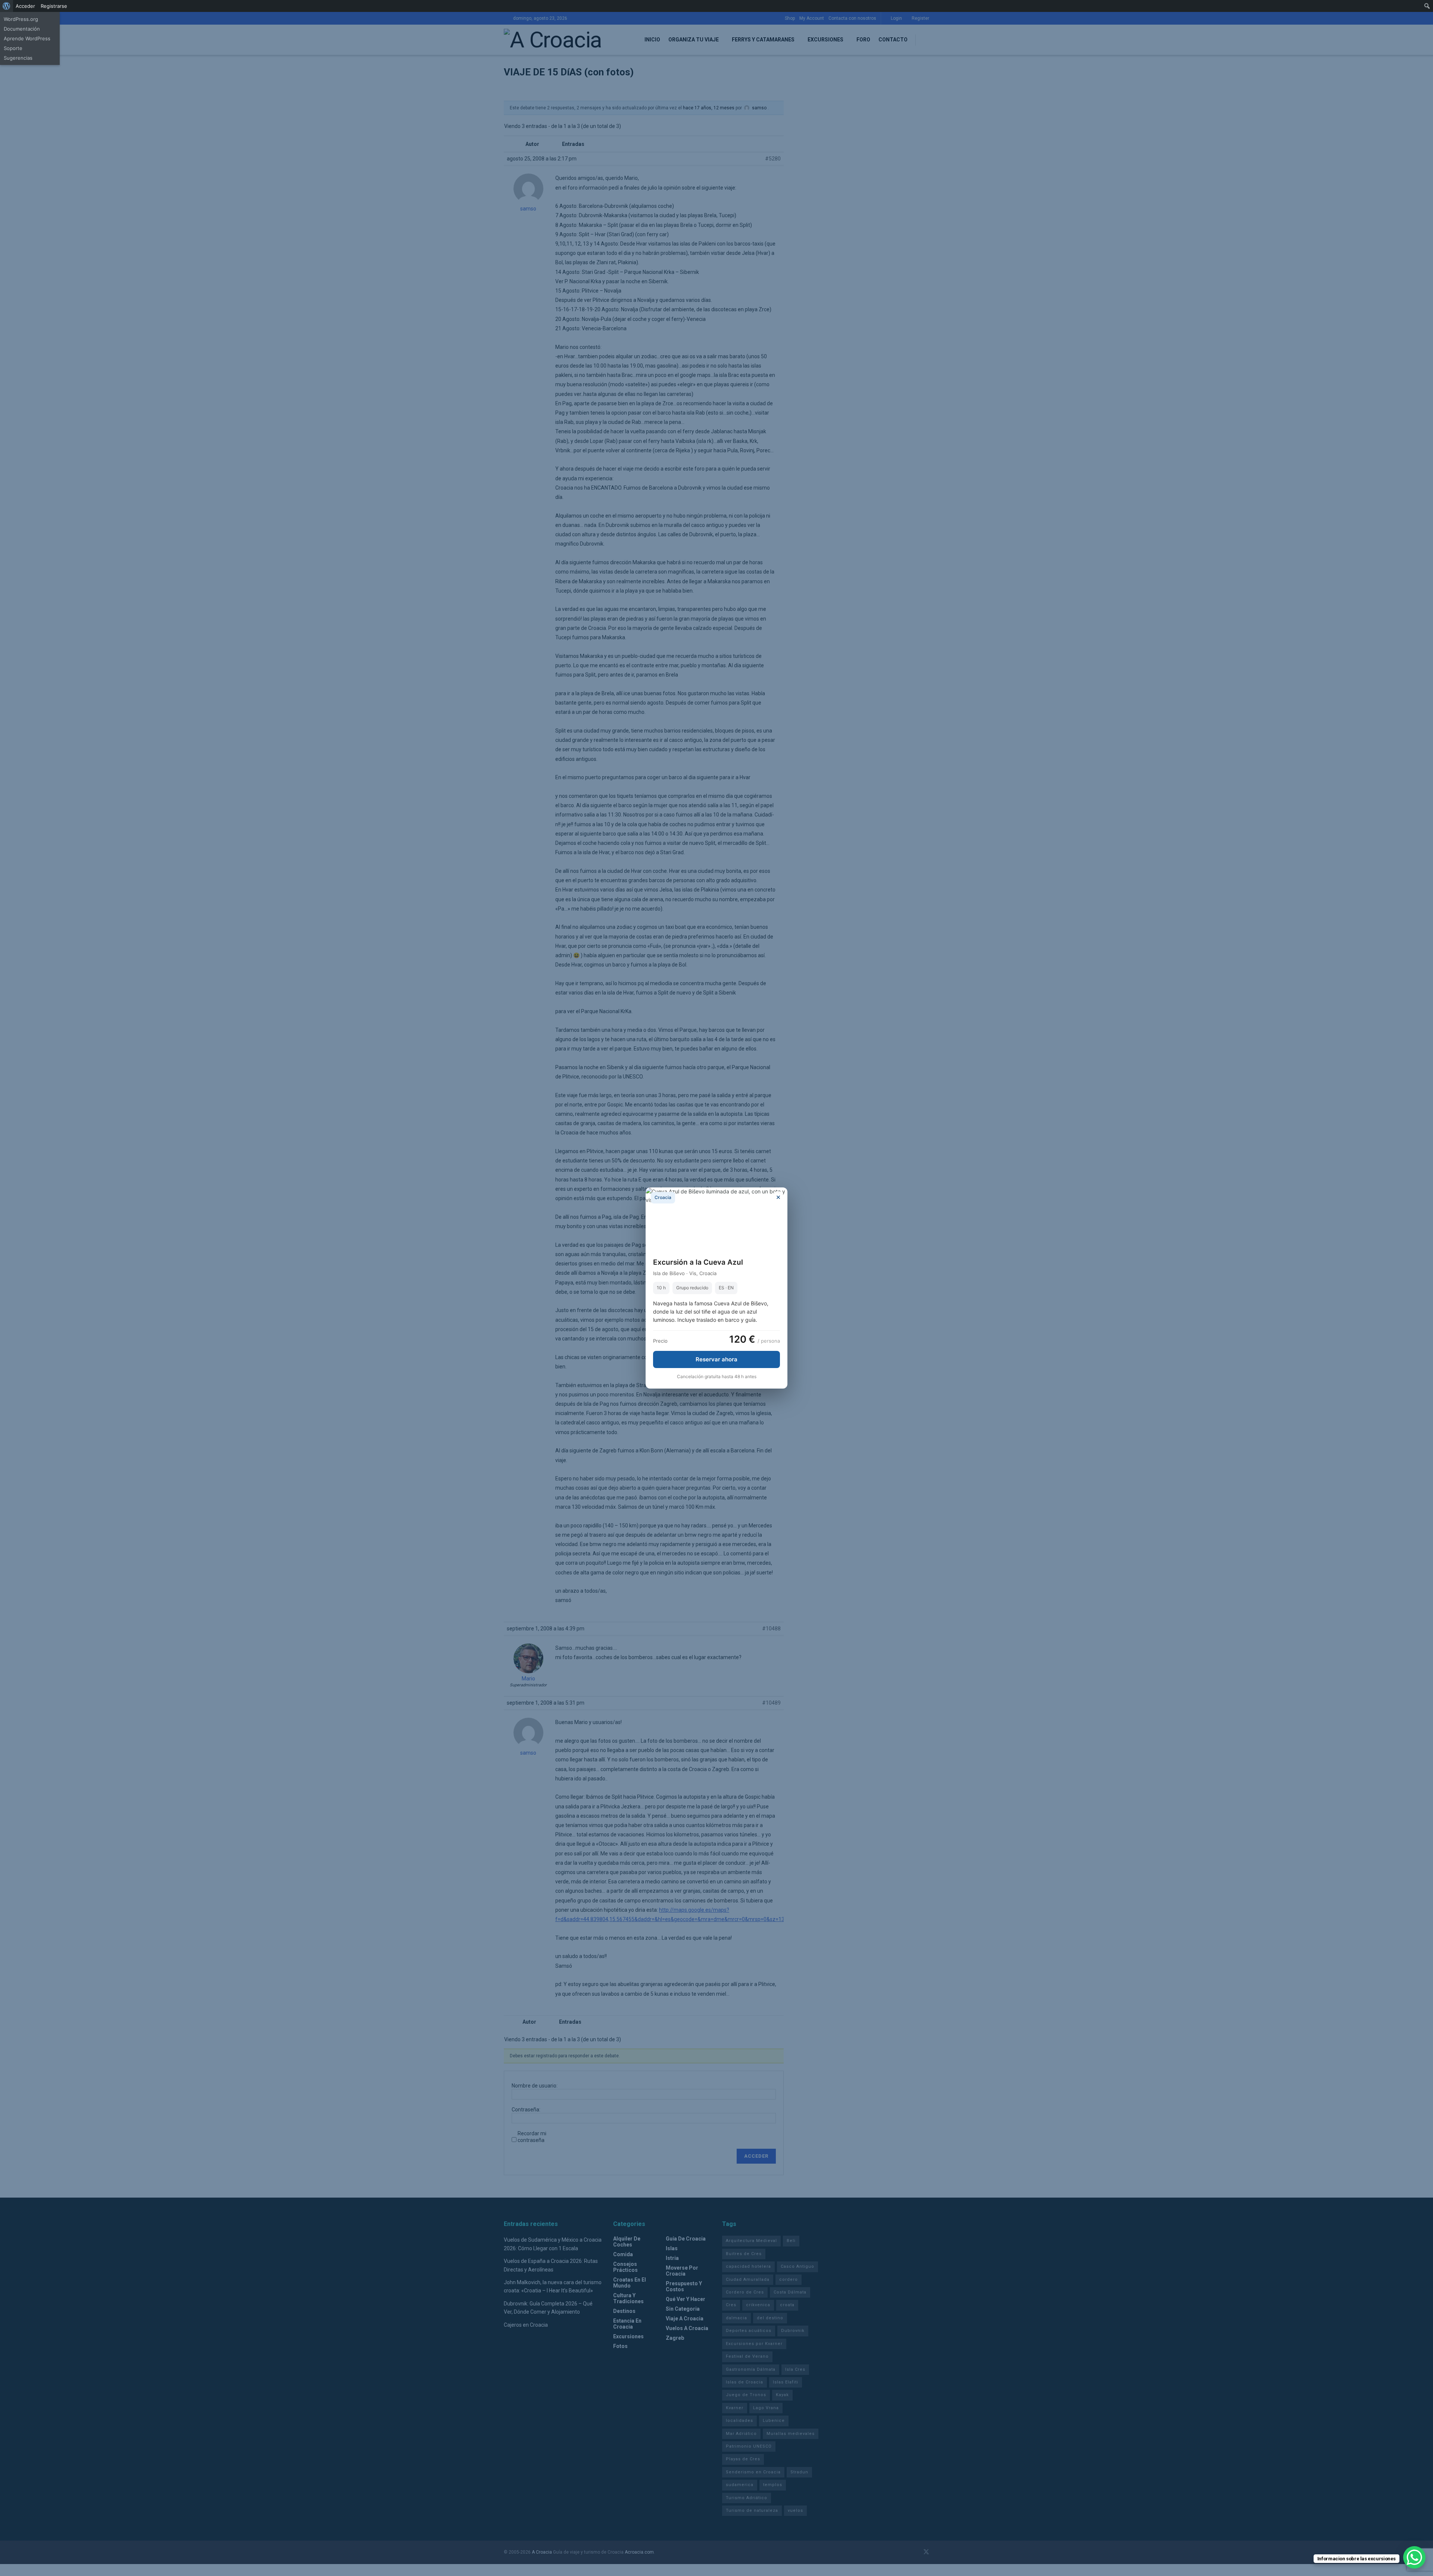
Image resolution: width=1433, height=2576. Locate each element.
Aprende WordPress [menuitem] (27, 38)
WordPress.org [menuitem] (21, 19)
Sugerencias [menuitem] (18, 58)
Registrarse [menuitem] (54, 6)
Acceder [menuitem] (25, 6)
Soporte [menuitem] (13, 48)
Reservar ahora (716, 1359)
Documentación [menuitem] (22, 29)
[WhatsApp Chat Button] (1414, 2557)
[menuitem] (7, 6)
